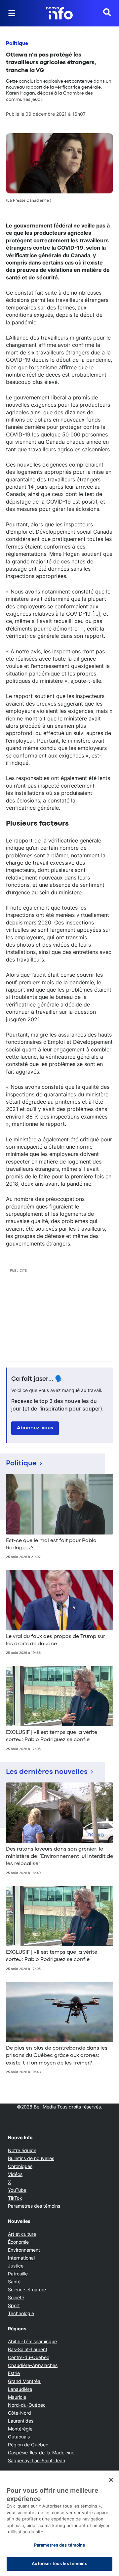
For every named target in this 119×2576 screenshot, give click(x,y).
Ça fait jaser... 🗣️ (37, 1379)
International (21, 2258)
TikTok (15, 2198)
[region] (59, 2523)
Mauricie (17, 2397)
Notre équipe (22, 2150)
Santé (14, 2282)
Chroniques (20, 2166)
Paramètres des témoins (34, 2206)
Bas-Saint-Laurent (28, 2349)
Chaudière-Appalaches (33, 2365)
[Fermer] (111, 2480)
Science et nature (27, 2290)
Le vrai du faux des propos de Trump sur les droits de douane (56, 1640)
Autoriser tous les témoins (59, 2563)
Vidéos (15, 2174)
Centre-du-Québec (29, 2357)
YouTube (17, 2190)
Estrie (14, 2373)
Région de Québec (28, 2445)
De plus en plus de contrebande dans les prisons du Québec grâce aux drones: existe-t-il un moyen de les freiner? (57, 2056)
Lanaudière (20, 2389)
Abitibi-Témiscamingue (32, 2341)
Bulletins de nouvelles (31, 2158)
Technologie (21, 2313)
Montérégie (20, 2429)
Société (16, 2297)
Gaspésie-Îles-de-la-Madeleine (41, 2453)
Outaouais (19, 2437)
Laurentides (21, 2421)
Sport (14, 2305)
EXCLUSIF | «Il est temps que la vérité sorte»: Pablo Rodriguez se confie (52, 1736)
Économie (18, 2242)
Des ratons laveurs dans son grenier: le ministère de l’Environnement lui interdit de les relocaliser (59, 1857)
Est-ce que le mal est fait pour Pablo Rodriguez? (51, 1544)
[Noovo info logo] (59, 13)
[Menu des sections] (12, 13)
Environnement (24, 2250)
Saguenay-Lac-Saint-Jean (37, 2460)
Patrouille (18, 2274)
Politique (17, 44)
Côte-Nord (20, 2413)
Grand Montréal (25, 2381)
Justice (16, 2266)
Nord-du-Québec (27, 2405)
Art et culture (22, 2234)
